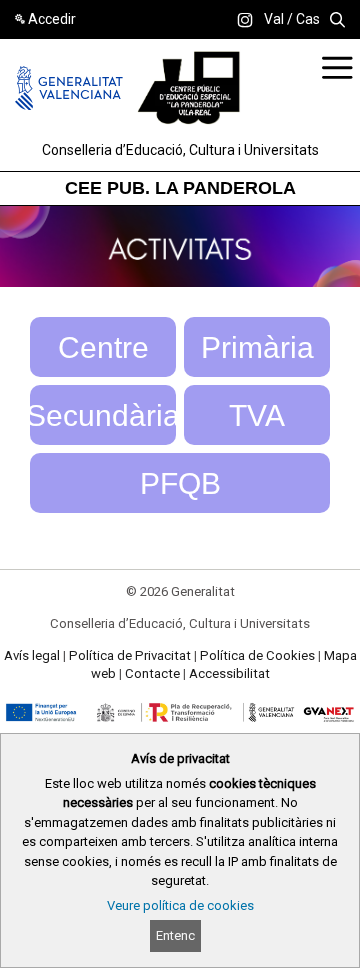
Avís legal (32, 655)
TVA (257, 415)
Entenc (175, 935)
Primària (257, 347)
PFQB (180, 483)
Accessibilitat (229, 673)
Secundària (103, 415)
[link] (245, 20)
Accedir (52, 19)
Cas (308, 19)
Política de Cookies (257, 655)
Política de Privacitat (130, 655)
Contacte (152, 673)
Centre (103, 347)
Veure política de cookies (180, 905)
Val (274, 19)
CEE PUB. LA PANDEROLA (180, 188)
